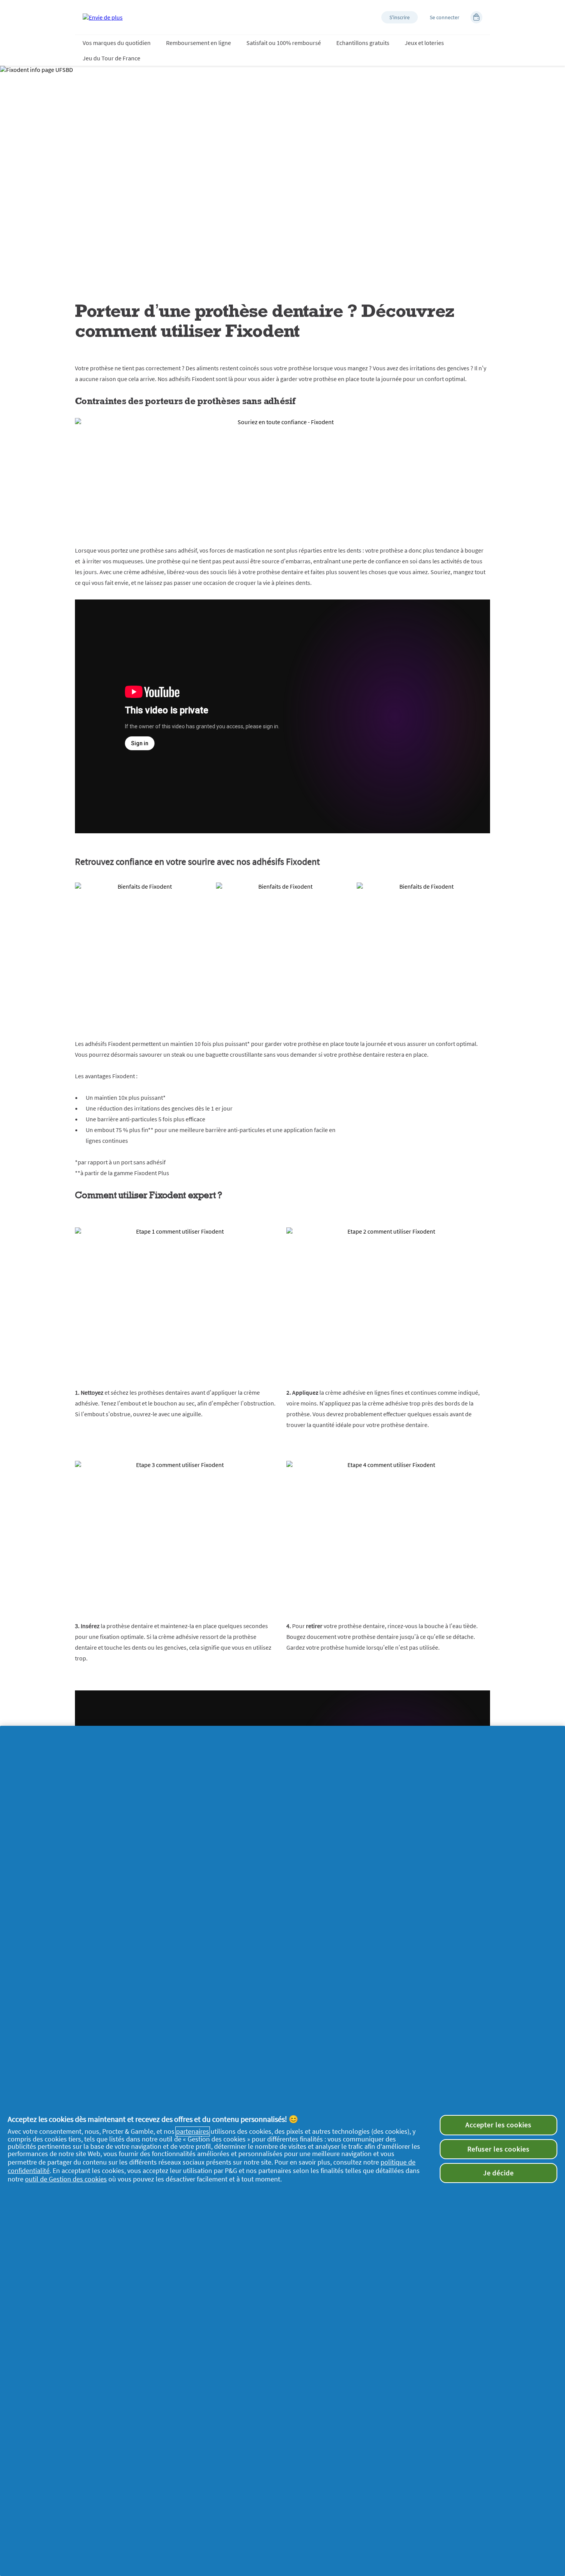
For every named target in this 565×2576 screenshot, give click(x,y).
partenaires (193, 2131)
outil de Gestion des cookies (66, 2179)
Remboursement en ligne (199, 43)
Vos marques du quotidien (117, 43)
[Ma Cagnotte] (476, 17)
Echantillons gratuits (363, 43)
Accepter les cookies (499, 2125)
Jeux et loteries (424, 43)
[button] (400, 17)
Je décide (499, 2173)
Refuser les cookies (499, 2149)
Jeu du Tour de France (111, 58)
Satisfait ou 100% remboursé (284, 43)
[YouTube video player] (282, 716)
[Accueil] (103, 17)
